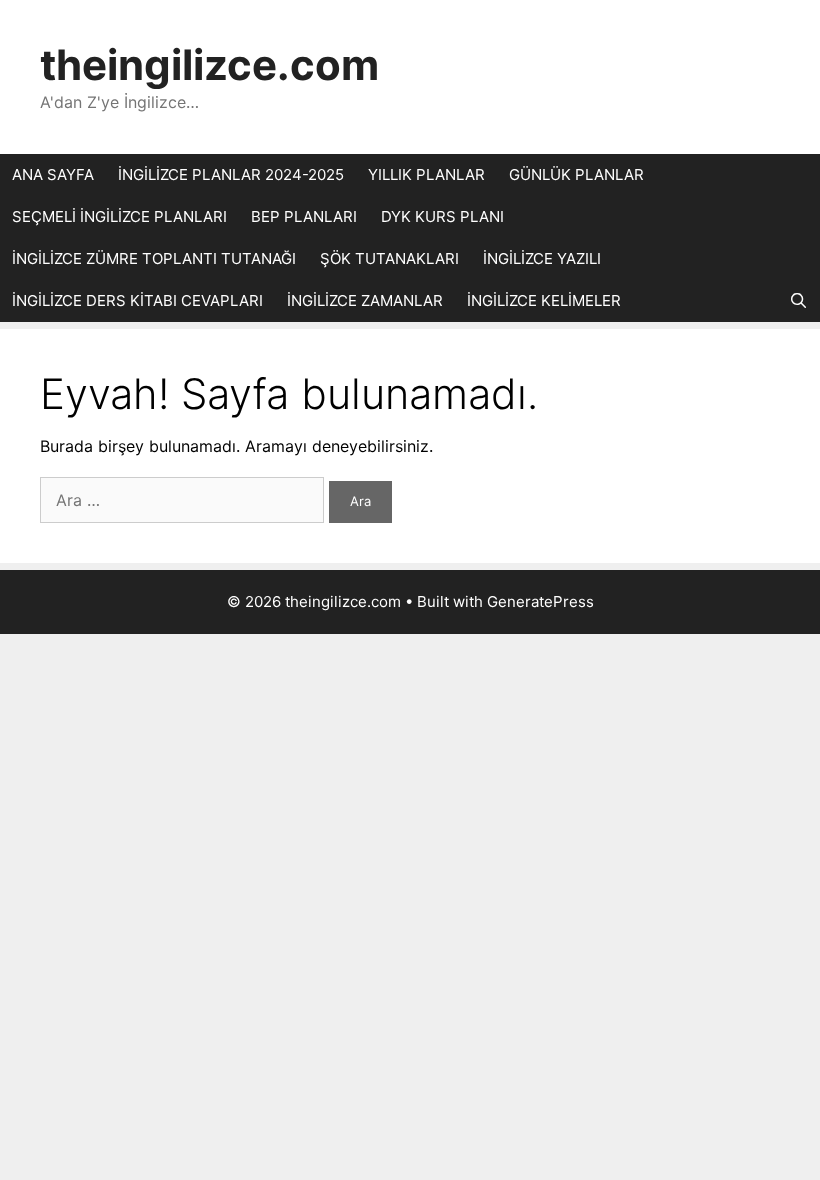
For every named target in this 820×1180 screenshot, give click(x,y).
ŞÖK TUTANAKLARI (389, 258)
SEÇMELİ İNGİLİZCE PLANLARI (119, 216)
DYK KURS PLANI (442, 216)
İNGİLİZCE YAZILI (542, 258)
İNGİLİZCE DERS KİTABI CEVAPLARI (137, 300)
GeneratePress (540, 601)
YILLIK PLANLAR (426, 174)
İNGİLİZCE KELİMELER (544, 300)
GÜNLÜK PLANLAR (576, 174)
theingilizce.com (209, 64)
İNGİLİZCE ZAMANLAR (365, 300)
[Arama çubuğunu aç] (798, 301)
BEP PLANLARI (304, 216)
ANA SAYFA (53, 174)
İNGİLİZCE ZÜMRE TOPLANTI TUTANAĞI (154, 258)
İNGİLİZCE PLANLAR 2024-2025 (231, 174)
